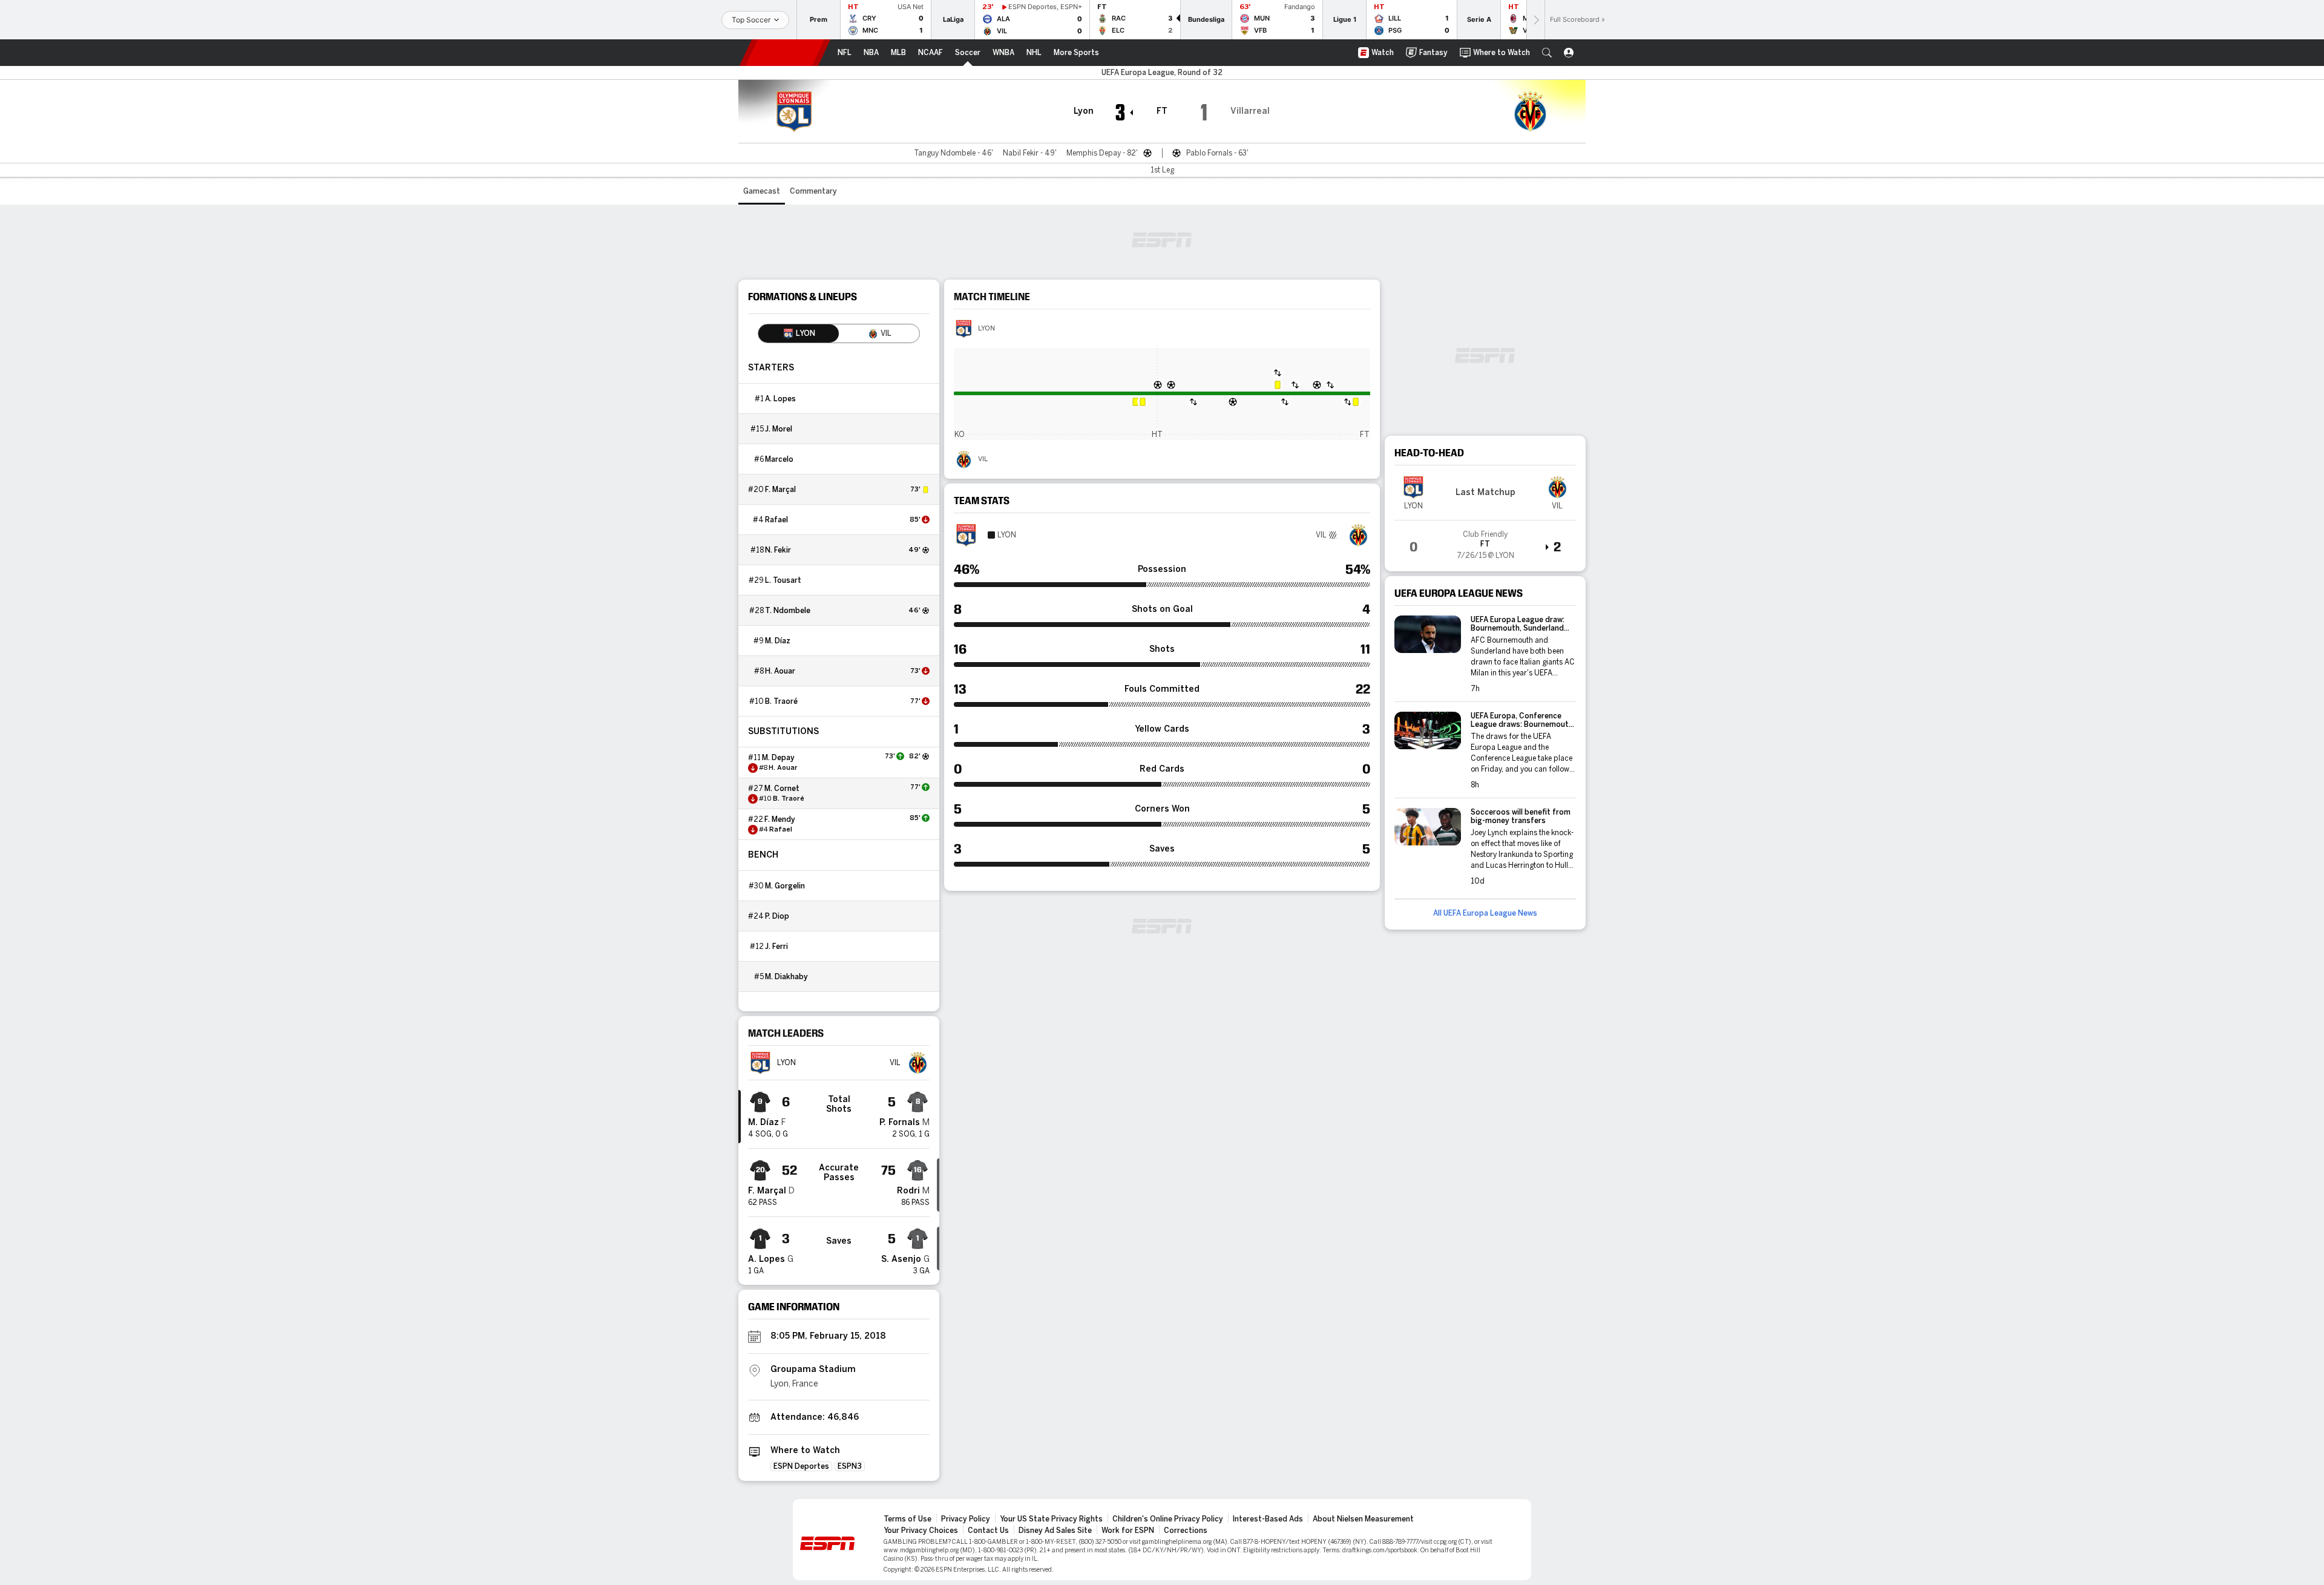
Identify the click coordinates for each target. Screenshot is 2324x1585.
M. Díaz (778, 641)
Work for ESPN (1128, 1531)
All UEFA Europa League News (1485, 913)
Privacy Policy (966, 1519)
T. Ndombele (788, 611)
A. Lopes (780, 399)
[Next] (1535, 20)
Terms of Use (908, 1519)
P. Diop (777, 916)
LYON (986, 329)
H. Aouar (780, 671)
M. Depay (778, 758)
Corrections (1186, 1531)
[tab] (799, 333)
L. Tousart (783, 580)
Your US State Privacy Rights (1051, 1519)
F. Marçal (780, 490)
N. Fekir (778, 550)
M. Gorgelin (785, 886)
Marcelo (779, 459)
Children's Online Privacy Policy (1168, 1519)
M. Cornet (782, 789)
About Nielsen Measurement (1363, 1519)
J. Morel (779, 429)
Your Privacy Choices (921, 1531)
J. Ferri (776, 947)
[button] (1547, 53)
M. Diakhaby (786, 977)
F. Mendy (780, 819)
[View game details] (1485, 541)
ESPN (785, 53)
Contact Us (988, 1531)
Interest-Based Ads (1268, 1519)
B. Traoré (781, 701)
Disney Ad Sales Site (1055, 1531)
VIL (983, 459)
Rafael (776, 520)
